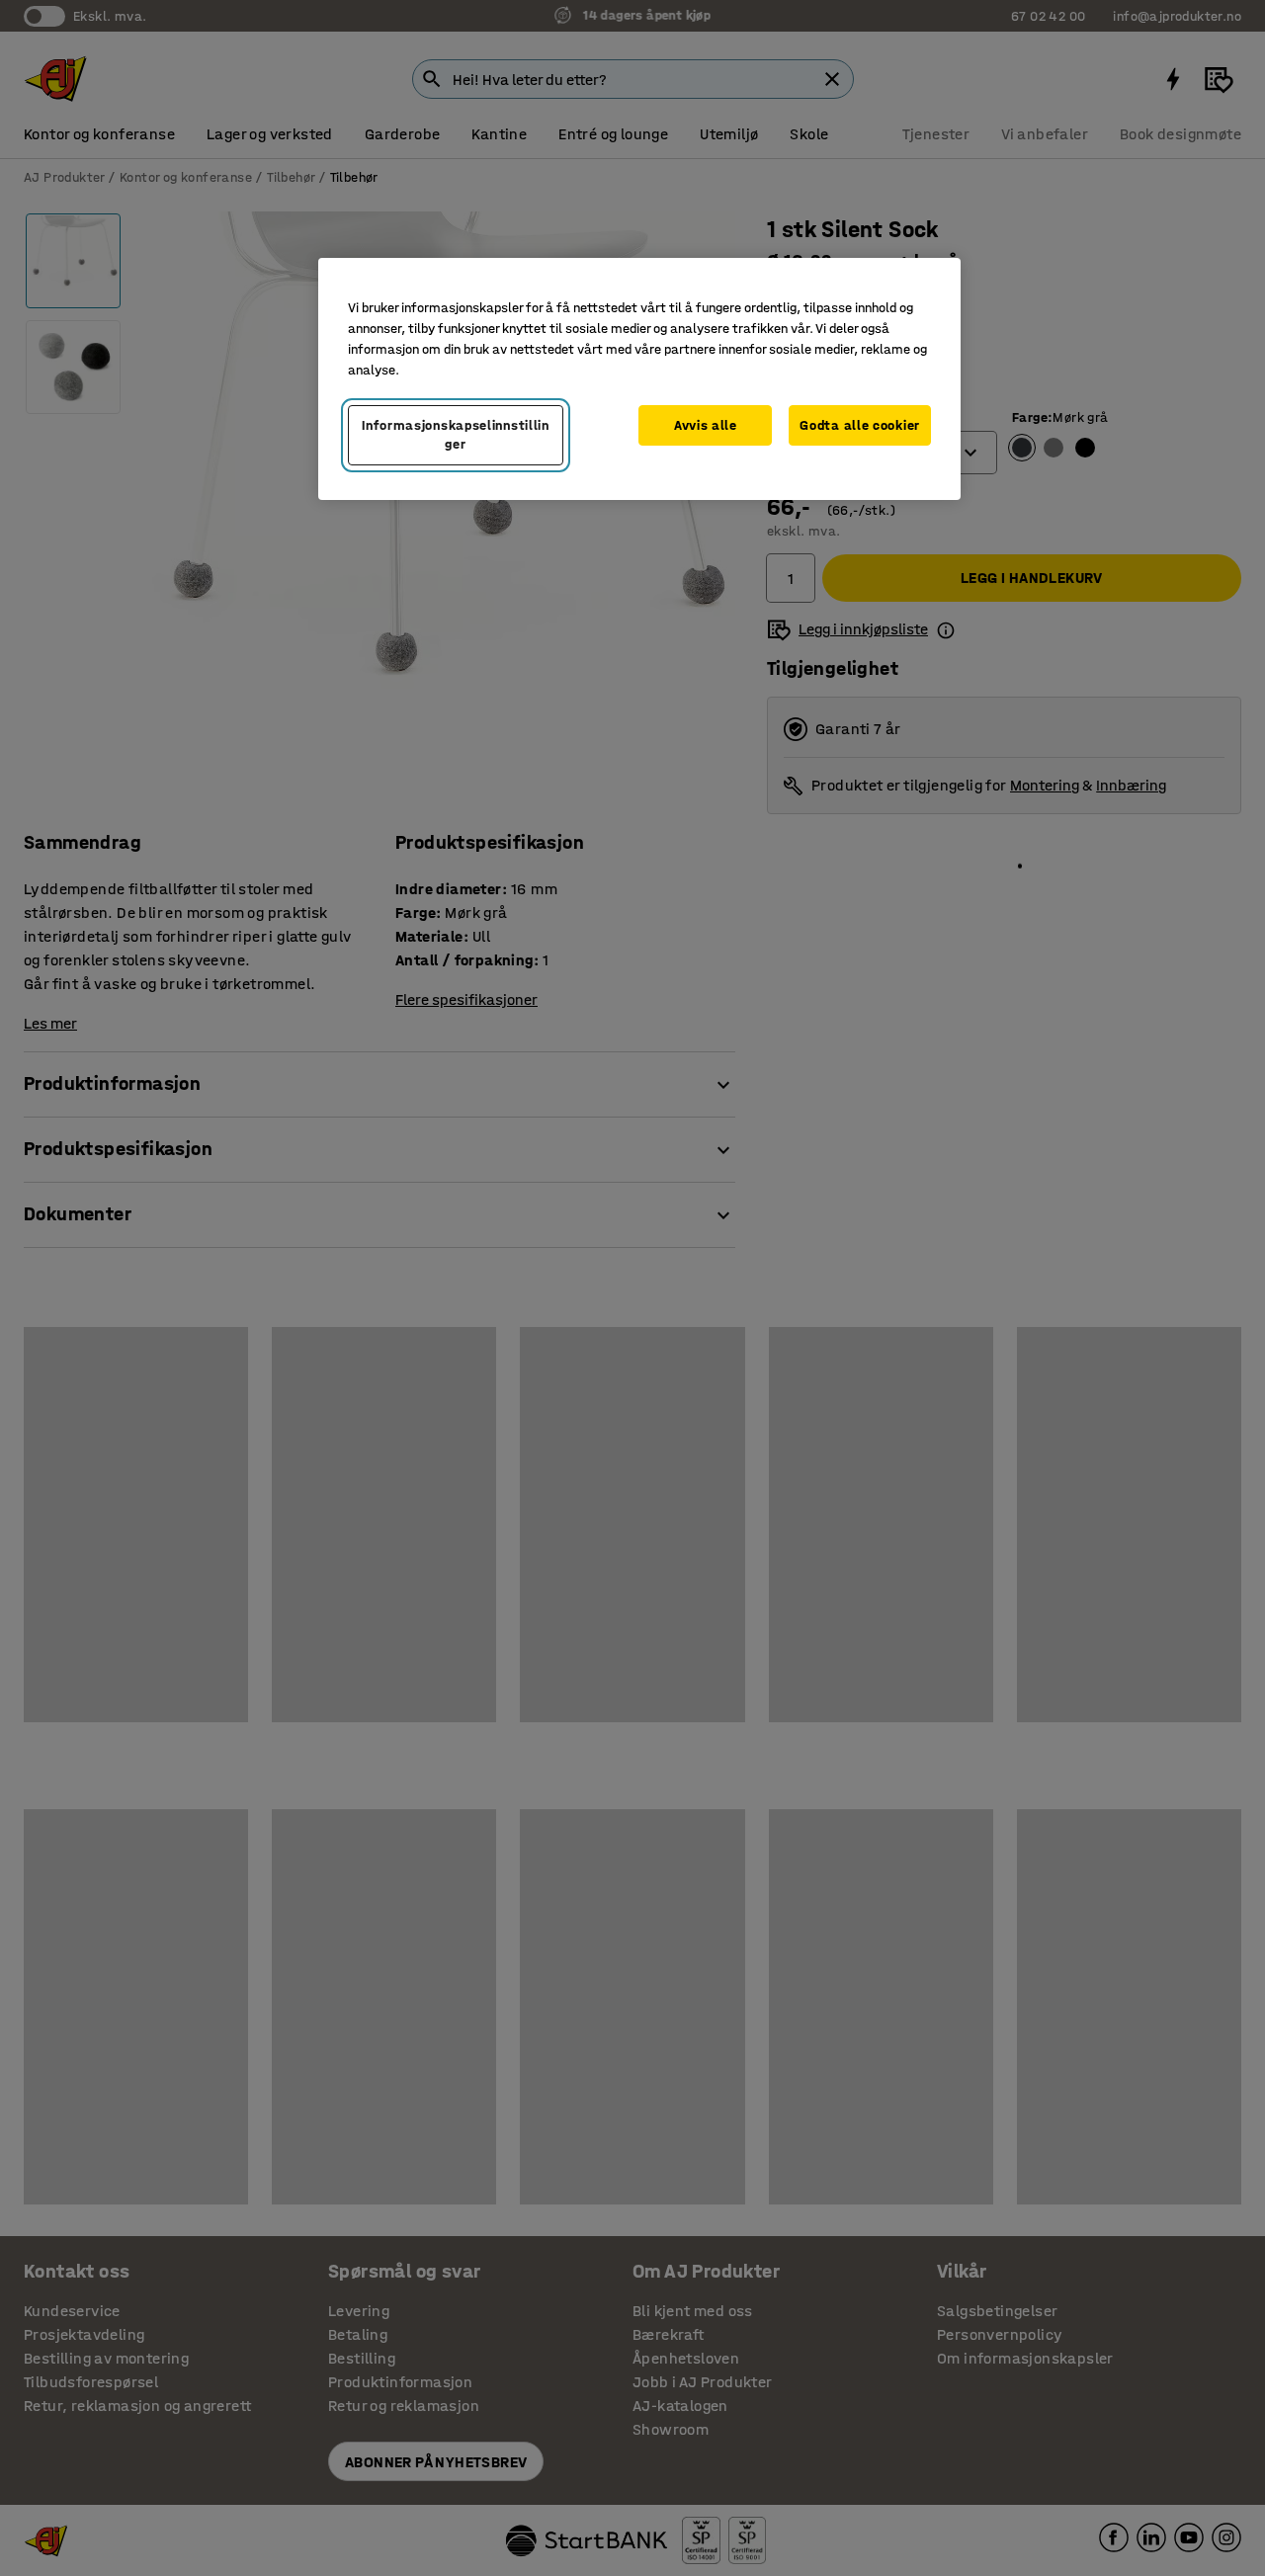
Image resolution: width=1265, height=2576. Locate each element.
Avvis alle (706, 425)
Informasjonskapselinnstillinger (456, 435)
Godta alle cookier (860, 425)
